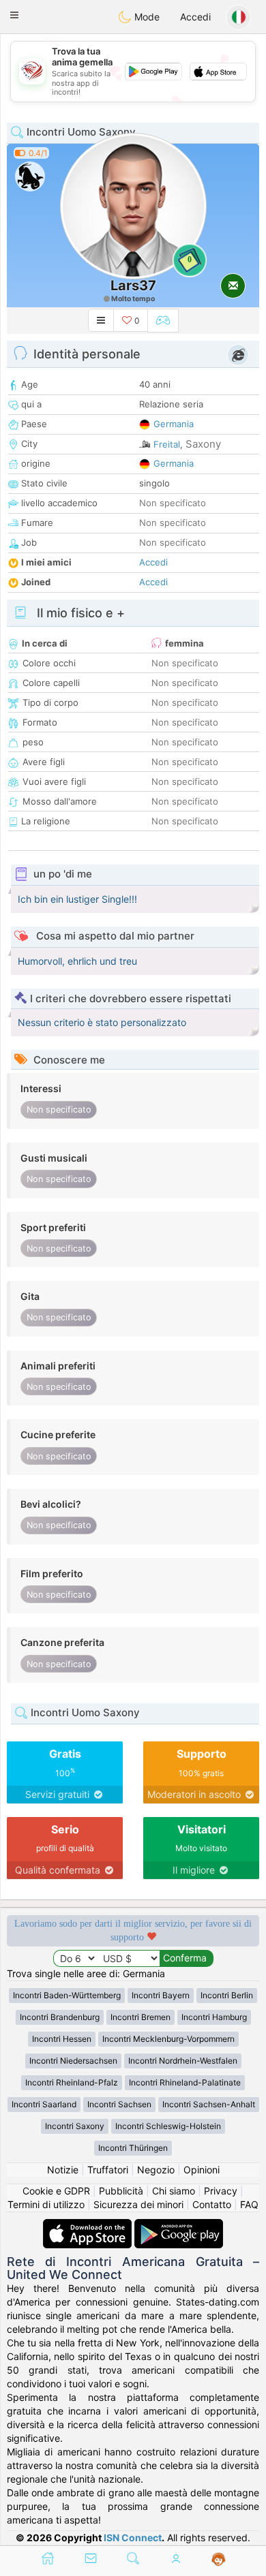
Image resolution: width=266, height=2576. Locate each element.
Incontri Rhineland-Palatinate (185, 2082)
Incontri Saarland (44, 2104)
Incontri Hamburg (214, 2017)
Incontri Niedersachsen (73, 2061)
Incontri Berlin (227, 1995)
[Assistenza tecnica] (219, 2560)
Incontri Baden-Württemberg (67, 1995)
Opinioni (202, 2170)
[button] (14, 15)
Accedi (195, 17)
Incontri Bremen (141, 2017)
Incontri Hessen (62, 2039)
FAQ (249, 2204)
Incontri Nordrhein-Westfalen (183, 2061)
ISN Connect (133, 2538)
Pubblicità (121, 2191)
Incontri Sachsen (119, 2104)
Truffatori (108, 2170)
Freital (167, 444)
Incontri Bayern (161, 1995)
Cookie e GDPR (56, 2191)
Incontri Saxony (75, 2126)
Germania (174, 424)
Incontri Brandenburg (60, 2017)
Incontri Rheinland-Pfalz (72, 2082)
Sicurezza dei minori (138, 2204)
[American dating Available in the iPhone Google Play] (179, 2225)
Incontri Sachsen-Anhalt (209, 2104)
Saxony (203, 444)
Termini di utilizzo (46, 2204)
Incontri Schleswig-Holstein (168, 2126)
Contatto (212, 2204)
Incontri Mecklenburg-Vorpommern (168, 2039)
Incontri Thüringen (133, 2148)
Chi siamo (174, 2191)
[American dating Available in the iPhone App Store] (89, 2225)
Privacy (221, 2191)
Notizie (63, 2170)
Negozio (156, 2170)
